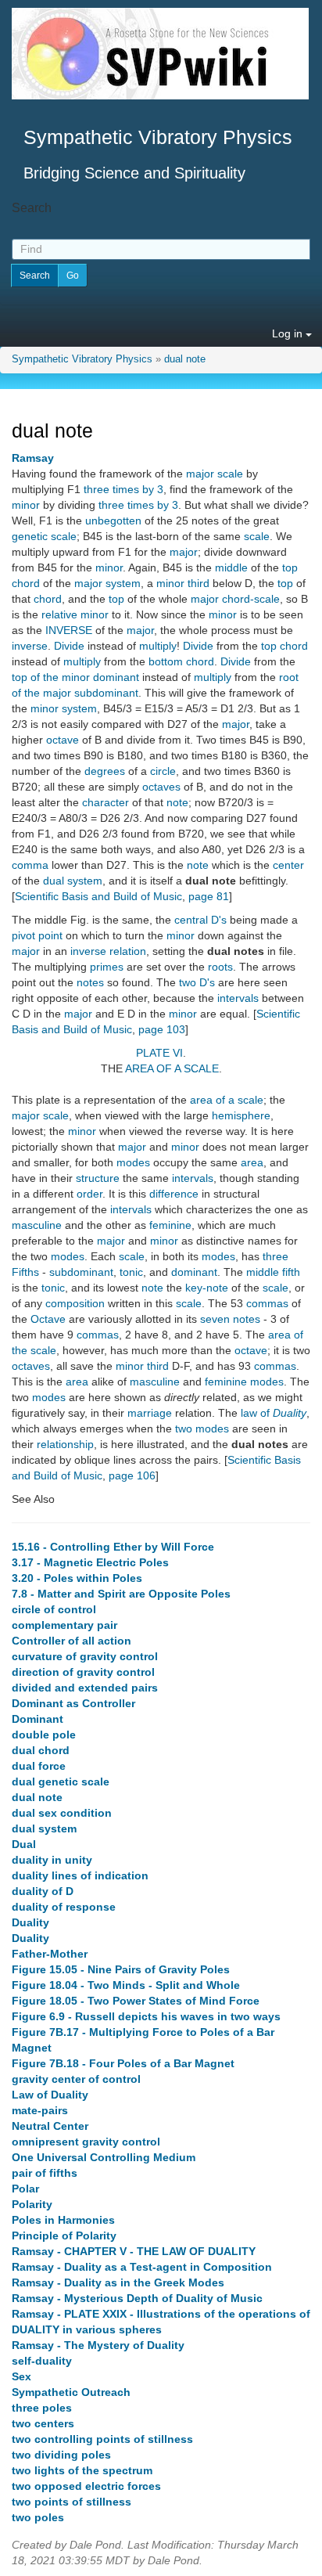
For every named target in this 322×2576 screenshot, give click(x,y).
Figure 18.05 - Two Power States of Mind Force (136, 2001)
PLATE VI (159, 1053)
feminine (170, 1225)
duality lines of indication (80, 1875)
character (106, 802)
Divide (69, 646)
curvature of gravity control (85, 1656)
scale (257, 536)
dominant (194, 1272)
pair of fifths (45, 2173)
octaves (161, 787)
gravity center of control (76, 2079)
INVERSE (69, 630)
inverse (30, 646)
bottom (166, 661)
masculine (37, 1225)
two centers (43, 2423)
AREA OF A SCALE (172, 1068)
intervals (238, 998)
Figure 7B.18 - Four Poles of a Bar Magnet (123, 2063)
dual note (185, 359)
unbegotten (113, 521)
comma (30, 865)
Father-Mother (50, 1954)
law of (274, 1413)
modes (133, 1162)
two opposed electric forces (86, 2486)
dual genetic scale (61, 1782)
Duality (30, 1922)
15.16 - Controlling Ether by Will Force (113, 1547)
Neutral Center (50, 2126)
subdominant (81, 1272)
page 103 (162, 1029)
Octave (48, 1319)
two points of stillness (72, 2502)
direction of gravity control (83, 1672)
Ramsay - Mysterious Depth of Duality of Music (137, 2298)
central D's (200, 920)
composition (75, 1303)
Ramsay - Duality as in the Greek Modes (118, 2282)
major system (107, 583)
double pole (44, 1735)
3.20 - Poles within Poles (77, 1578)
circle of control (54, 1609)
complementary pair (64, 1625)
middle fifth (273, 1272)
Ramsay (33, 458)
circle (163, 771)
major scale (215, 474)
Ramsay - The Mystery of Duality (98, 2345)
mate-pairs (40, 2110)
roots (220, 967)
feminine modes (244, 1382)
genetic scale (44, 536)
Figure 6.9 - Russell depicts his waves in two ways (146, 2016)
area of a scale (227, 1100)
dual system (73, 881)
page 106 (132, 1475)
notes (90, 982)
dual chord (41, 1750)
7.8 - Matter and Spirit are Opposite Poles (121, 1594)
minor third (183, 583)
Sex (21, 2376)
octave (63, 740)
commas (267, 1303)
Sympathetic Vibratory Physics (82, 359)
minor (26, 505)
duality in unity (52, 1860)
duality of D (43, 1891)
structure (98, 1178)
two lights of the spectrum (82, 2470)
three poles (42, 2408)
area (252, 1162)
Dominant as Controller (73, 1703)
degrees (105, 771)
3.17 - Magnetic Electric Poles (90, 1562)
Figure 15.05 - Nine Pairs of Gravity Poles (121, 1969)
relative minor (75, 614)
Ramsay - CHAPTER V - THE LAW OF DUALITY (134, 2251)
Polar (25, 2189)
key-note (207, 1288)
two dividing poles (61, 2455)
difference (174, 1194)
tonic (131, 1272)
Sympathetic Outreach (71, 2392)
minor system (64, 708)
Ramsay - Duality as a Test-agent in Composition (142, 2267)
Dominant (38, 1719)
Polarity (32, 2204)
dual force (39, 1766)
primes (107, 967)
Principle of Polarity (64, 2236)
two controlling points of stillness (102, 2439)
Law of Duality (50, 2095)
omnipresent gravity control (86, 2142)
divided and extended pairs (85, 1688)
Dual (24, 1844)
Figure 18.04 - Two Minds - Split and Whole (126, 1985)
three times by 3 (123, 489)
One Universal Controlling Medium (104, 2157)
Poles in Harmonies (63, 2220)
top (290, 567)
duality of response (64, 1907)
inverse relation (108, 951)
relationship (65, 1444)
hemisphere (241, 1115)
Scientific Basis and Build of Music (98, 896)
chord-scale (251, 599)
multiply (158, 646)
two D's (197, 982)
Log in (289, 333)
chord (26, 583)
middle (231, 567)
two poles (38, 2517)
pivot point (37, 935)
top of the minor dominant (75, 677)
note (177, 802)
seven (215, 1319)
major (184, 552)
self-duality (42, 2361)
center (288, 865)
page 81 (209, 896)
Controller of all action (72, 1641)
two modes (202, 1429)
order (89, 1194)
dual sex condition (62, 1813)
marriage (150, 1413)
